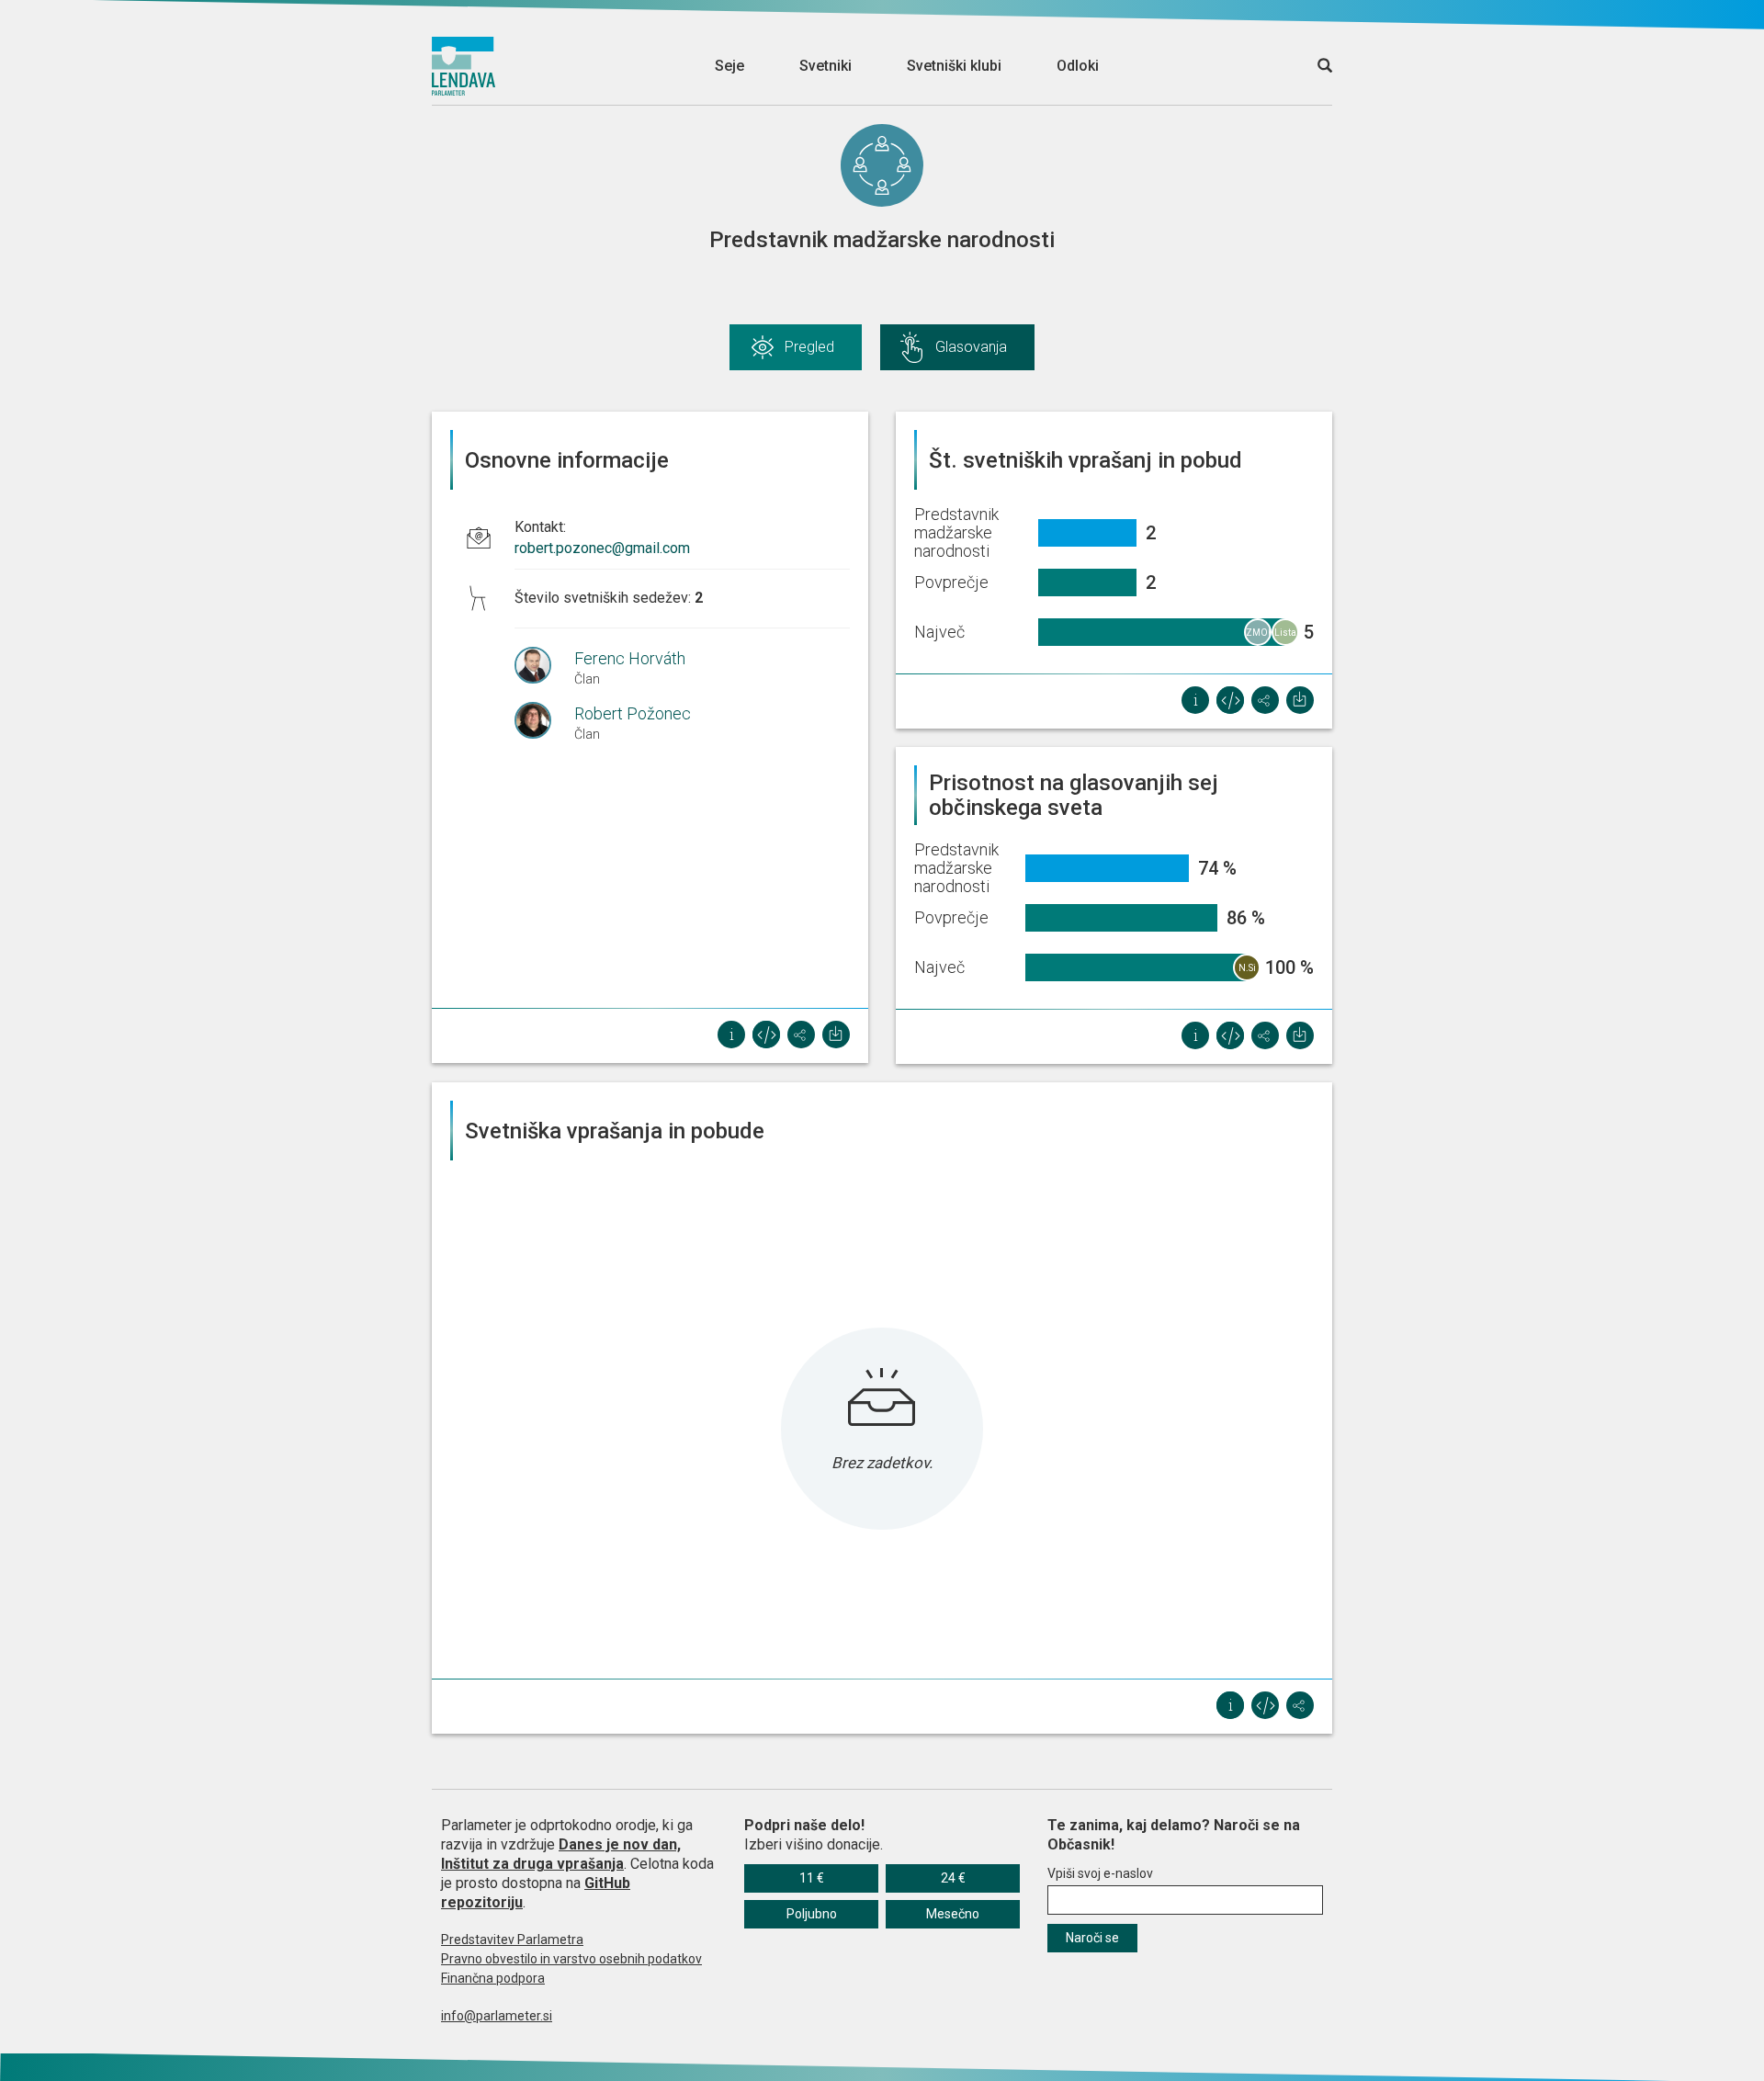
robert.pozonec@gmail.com (602, 548)
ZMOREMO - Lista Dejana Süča (1259, 637)
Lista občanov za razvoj (1286, 637)
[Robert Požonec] (544, 720)
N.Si (1247, 968)
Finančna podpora (493, 1978)
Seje (729, 66)
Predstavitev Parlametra (512, 1940)
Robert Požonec (633, 713)
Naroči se (1092, 1938)
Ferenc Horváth (630, 658)
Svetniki (825, 66)
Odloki (1078, 66)
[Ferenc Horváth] (544, 665)
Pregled (809, 347)
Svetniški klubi (954, 66)
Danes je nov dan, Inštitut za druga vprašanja (561, 1854)
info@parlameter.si (497, 2016)
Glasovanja (971, 347)
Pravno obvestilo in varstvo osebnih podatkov (571, 1959)
